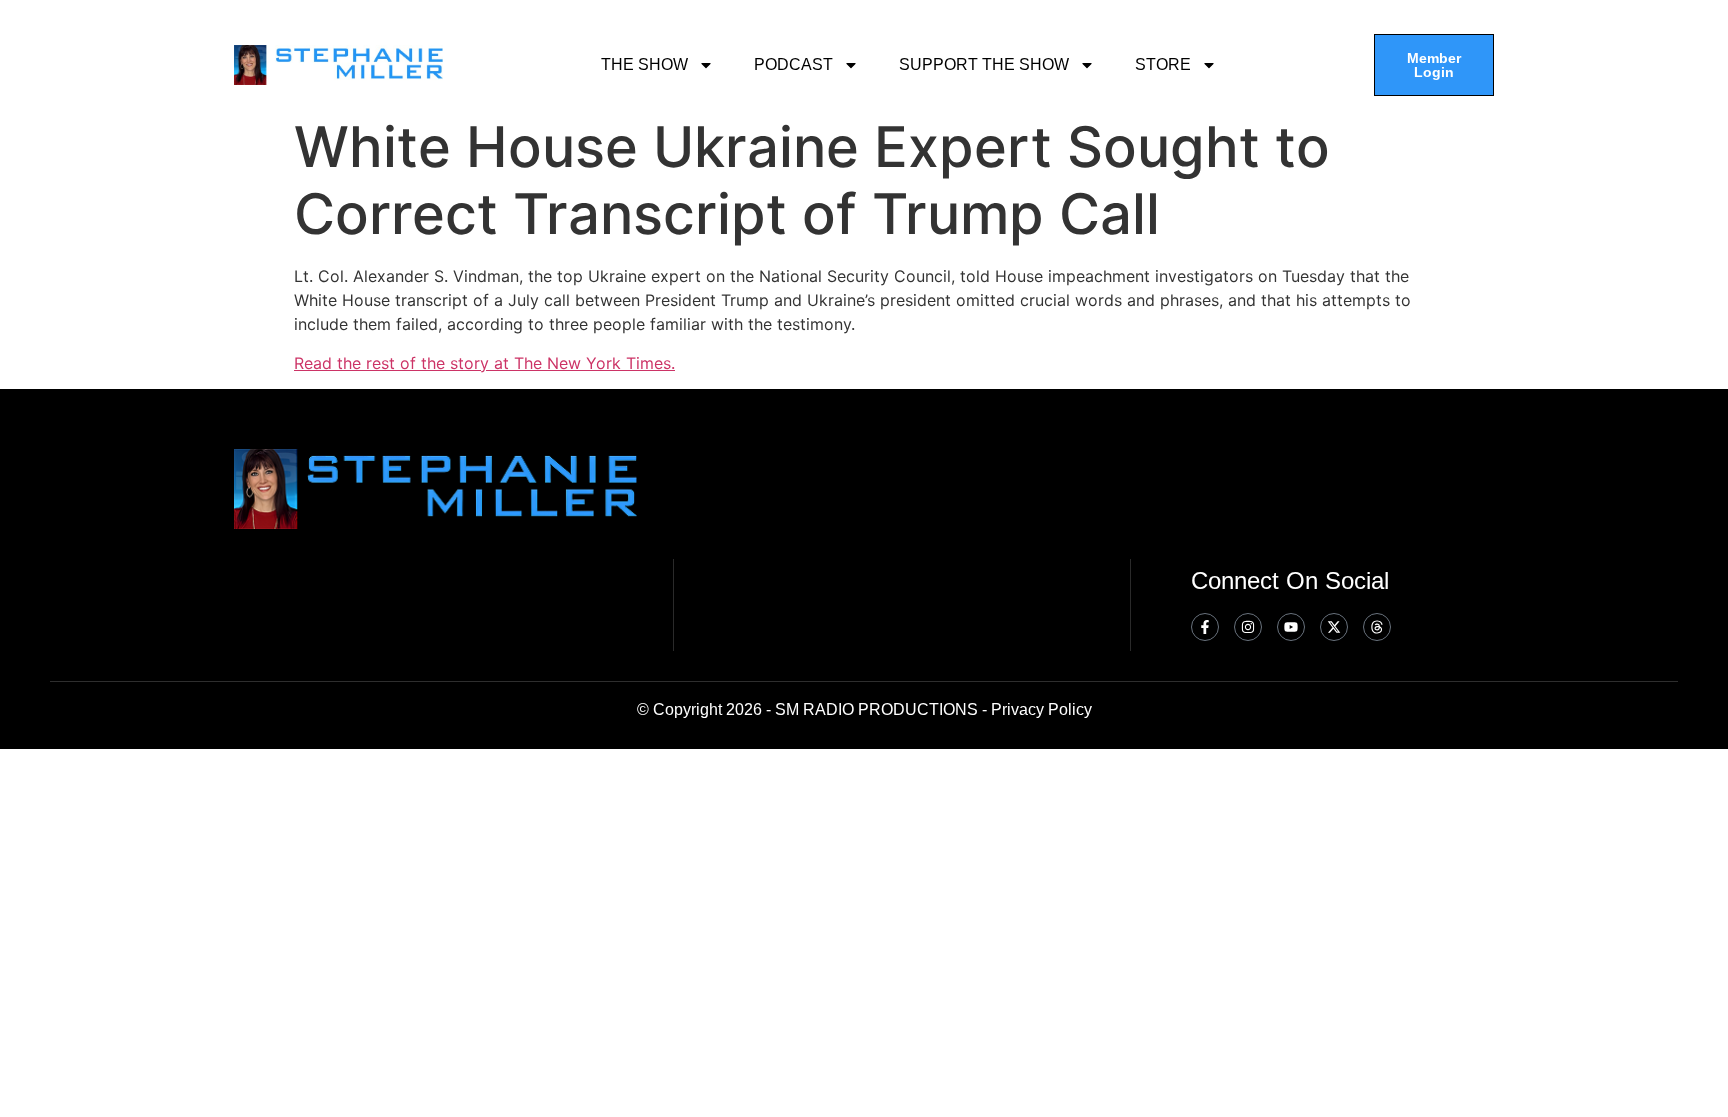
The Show (644, 64)
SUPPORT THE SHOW (984, 64)
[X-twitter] (1334, 627)
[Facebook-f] (1205, 627)
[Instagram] (1248, 627)
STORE (1163, 64)
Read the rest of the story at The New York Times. (484, 363)
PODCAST (793, 64)
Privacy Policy (1041, 709)
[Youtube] (1291, 627)
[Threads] (1377, 627)
